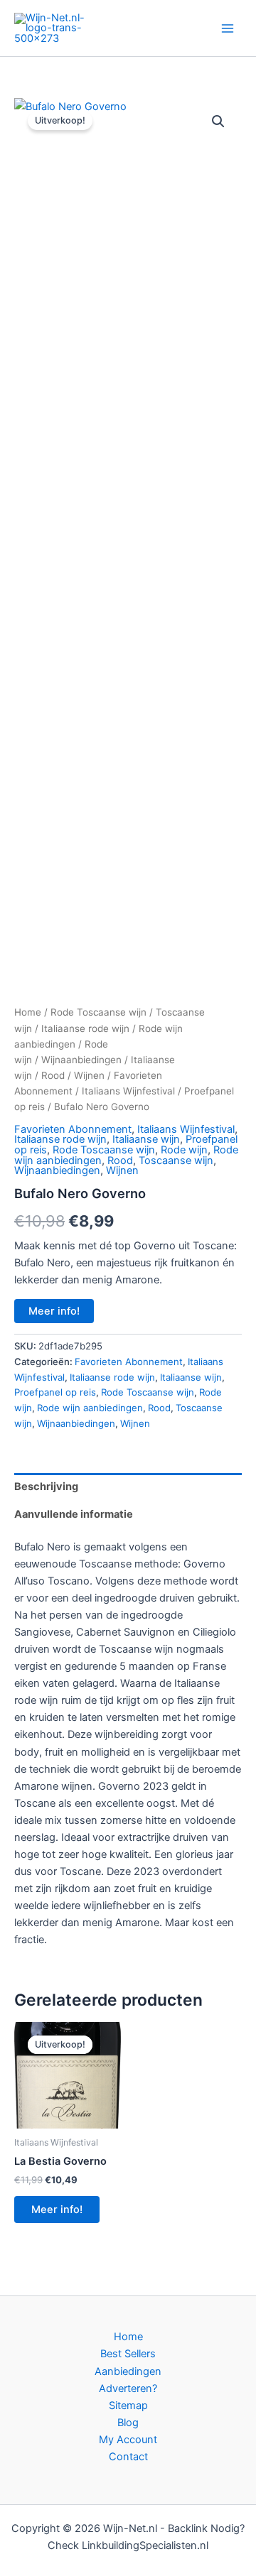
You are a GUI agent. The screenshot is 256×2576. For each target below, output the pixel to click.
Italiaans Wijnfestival (128, 1091)
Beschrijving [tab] (46, 1487)
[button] (218, 121)
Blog (128, 2423)
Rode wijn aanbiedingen (90, 1408)
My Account (128, 2440)
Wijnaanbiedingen (81, 1060)
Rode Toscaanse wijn (98, 1012)
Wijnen (89, 1075)
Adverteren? (128, 2388)
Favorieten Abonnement (73, 1129)
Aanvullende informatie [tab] (74, 1514)
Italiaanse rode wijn (85, 1028)
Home (28, 1012)
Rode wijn (184, 1150)
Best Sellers (128, 2354)
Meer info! (54, 1311)
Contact (128, 2457)
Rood (53, 1075)
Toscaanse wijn (176, 1161)
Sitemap (128, 2406)
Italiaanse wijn (146, 1139)
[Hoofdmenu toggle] (228, 28)
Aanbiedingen (128, 2371)
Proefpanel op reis (55, 1392)
